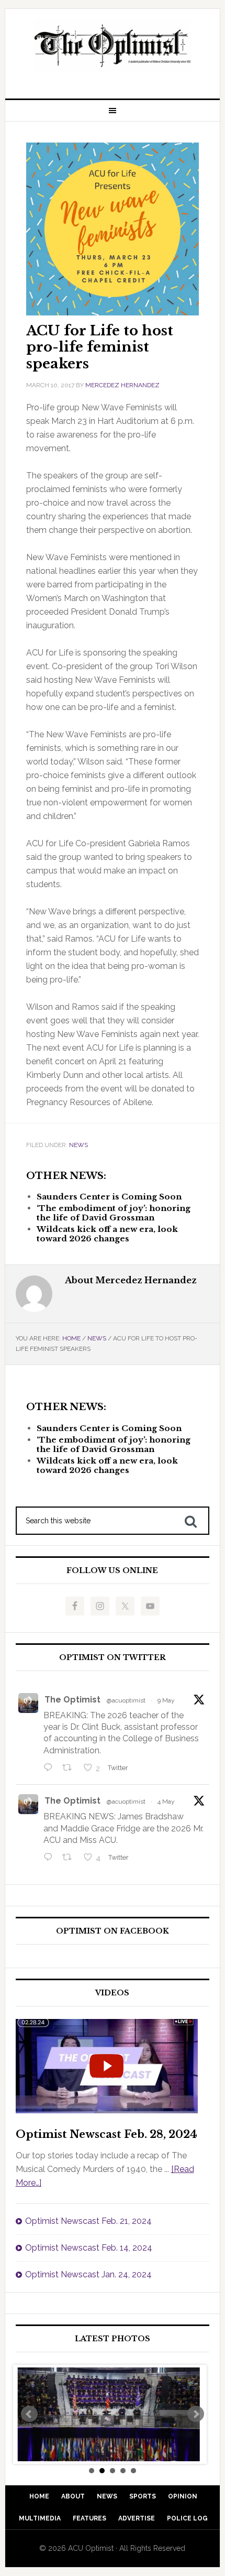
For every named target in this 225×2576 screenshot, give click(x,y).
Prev (29, 2414)
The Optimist (72, 1700)
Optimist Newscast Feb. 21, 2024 (88, 2221)
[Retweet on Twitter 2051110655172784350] (70, 1858)
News (78, 1145)
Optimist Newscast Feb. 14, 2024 (89, 2248)
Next (196, 2414)
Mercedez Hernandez (122, 385)
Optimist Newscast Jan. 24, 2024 (88, 2274)
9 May (166, 1700)
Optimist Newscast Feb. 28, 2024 (106, 2134)
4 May (166, 1802)
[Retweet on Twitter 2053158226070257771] (70, 1769)
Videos (112, 1993)
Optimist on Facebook (113, 1931)
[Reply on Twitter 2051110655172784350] (50, 1858)
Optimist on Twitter (113, 1658)
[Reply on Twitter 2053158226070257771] (50, 1769)
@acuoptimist (126, 1700)
